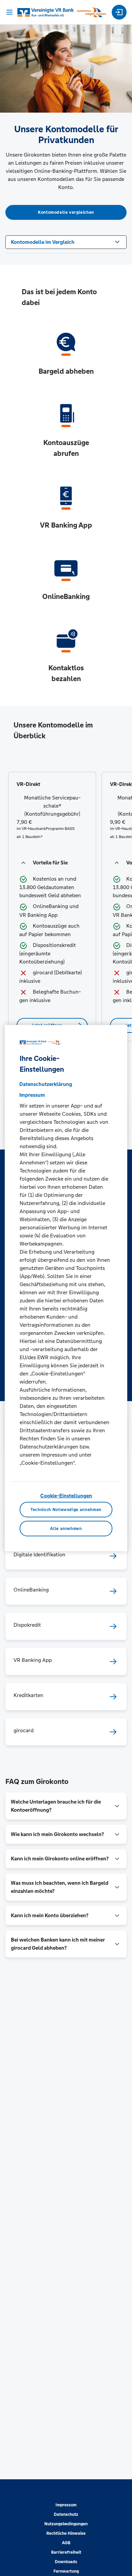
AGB (66, 2543)
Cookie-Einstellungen (66, 1495)
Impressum (66, 2505)
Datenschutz (66, 2514)
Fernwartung (66, 2571)
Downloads (66, 2562)
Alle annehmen (66, 1529)
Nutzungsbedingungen (66, 2524)
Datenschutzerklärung (46, 1084)
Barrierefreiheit (66, 2552)
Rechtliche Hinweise (66, 2533)
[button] (52, 863)
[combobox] (66, 241)
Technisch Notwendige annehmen (66, 1510)
